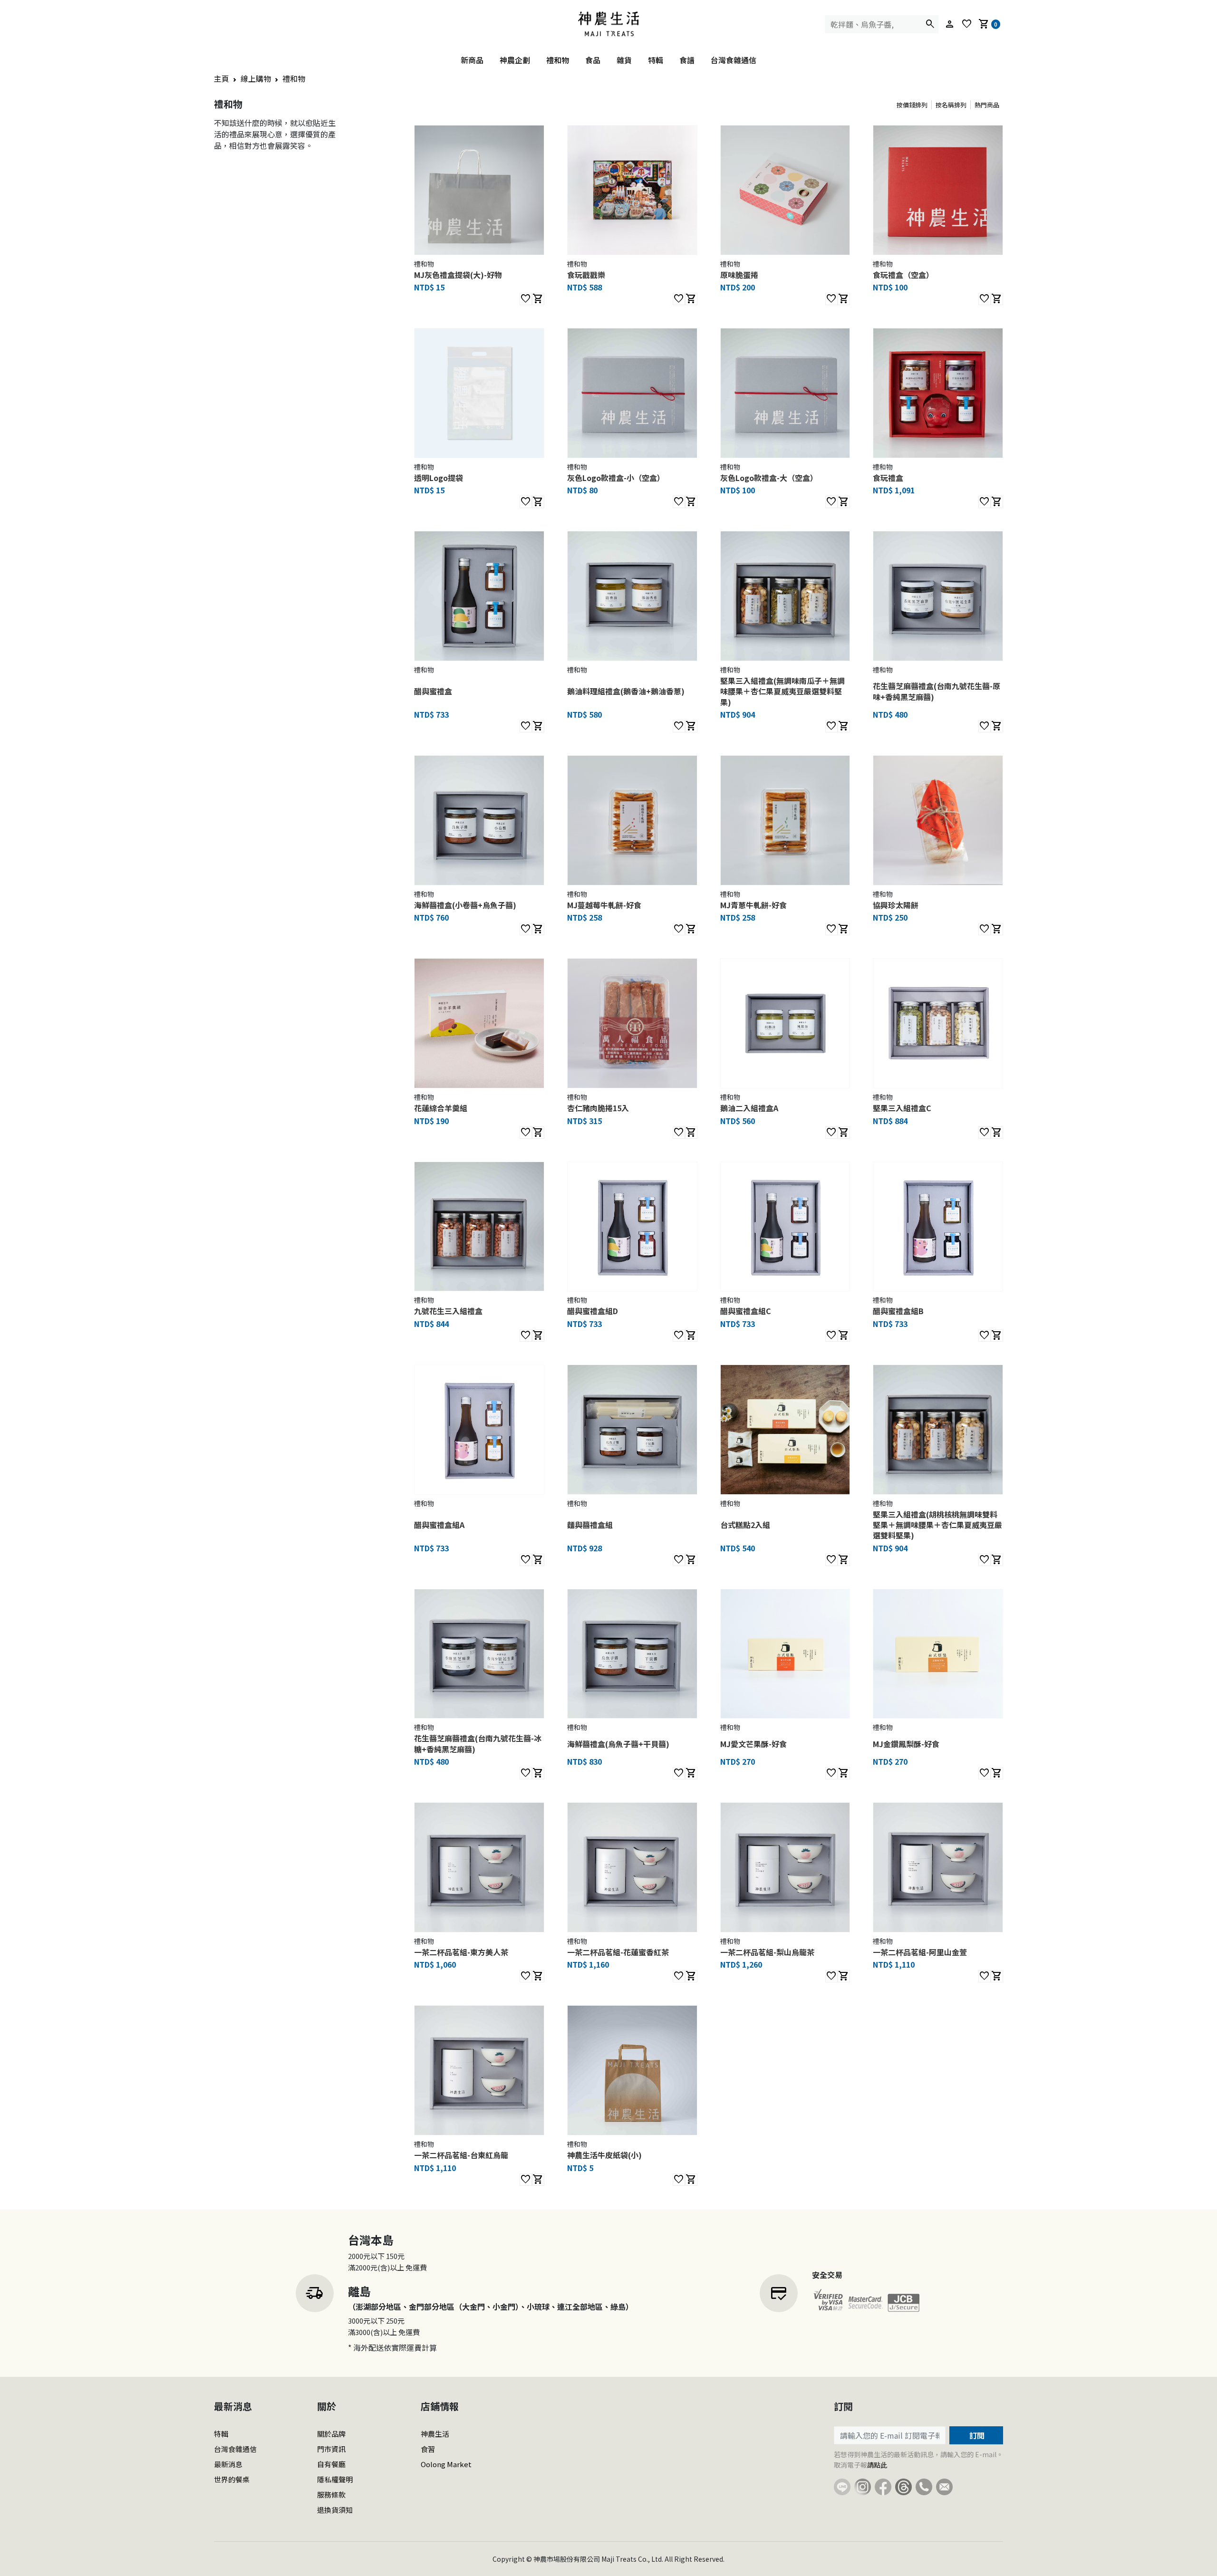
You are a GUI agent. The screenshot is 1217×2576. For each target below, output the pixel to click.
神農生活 (435, 2434)
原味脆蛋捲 (739, 275)
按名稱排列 (951, 105)
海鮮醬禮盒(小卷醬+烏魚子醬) (465, 905)
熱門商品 (987, 105)
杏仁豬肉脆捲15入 (598, 1108)
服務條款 (331, 2494)
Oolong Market (446, 2464)
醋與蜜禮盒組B (898, 1311)
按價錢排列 (912, 105)
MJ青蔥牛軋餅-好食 (753, 905)
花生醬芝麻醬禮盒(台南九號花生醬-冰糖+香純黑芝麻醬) (478, 1743)
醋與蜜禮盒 (433, 691)
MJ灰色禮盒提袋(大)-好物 (458, 275)
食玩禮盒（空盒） (903, 275)
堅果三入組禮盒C (902, 1108)
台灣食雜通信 (734, 60)
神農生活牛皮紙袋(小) (604, 2155)
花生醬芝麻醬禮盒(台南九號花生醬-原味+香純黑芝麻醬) (937, 691)
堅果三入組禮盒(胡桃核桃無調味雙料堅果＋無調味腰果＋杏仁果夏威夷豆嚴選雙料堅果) (937, 1525)
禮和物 (558, 60)
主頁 (222, 78)
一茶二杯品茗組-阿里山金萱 (920, 1952)
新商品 (472, 60)
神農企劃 (515, 60)
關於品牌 (331, 2434)
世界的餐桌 (232, 2479)
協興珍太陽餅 (896, 905)
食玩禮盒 (888, 478)
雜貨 (624, 60)
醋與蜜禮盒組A (439, 1525)
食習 (428, 2449)
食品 (593, 60)
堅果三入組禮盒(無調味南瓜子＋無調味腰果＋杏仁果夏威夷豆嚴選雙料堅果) (782, 691)
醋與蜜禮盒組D (593, 1311)
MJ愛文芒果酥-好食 (753, 1744)
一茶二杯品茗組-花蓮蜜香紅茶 (618, 1952)
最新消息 (228, 2464)
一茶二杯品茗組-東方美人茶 (461, 1952)
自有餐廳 (331, 2464)
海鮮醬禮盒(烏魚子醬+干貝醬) (618, 1744)
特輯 (656, 60)
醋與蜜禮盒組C (746, 1311)
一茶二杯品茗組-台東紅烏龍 (461, 2155)
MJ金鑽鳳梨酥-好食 (906, 1744)
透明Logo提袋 (439, 478)
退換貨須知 (335, 2510)
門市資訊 (331, 2449)
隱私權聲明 (335, 2479)
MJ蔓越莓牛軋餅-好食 (604, 905)
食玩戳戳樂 (586, 275)
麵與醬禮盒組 (590, 1525)
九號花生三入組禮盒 (448, 1311)
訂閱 (976, 2435)
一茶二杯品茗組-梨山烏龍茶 (767, 1952)
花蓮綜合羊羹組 (441, 1108)
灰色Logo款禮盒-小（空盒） (616, 478)
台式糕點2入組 (745, 1525)
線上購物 (256, 78)
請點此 (877, 2465)
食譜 (687, 60)
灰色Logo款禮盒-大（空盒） (769, 478)
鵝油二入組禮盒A (749, 1108)
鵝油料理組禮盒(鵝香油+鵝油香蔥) (626, 691)
